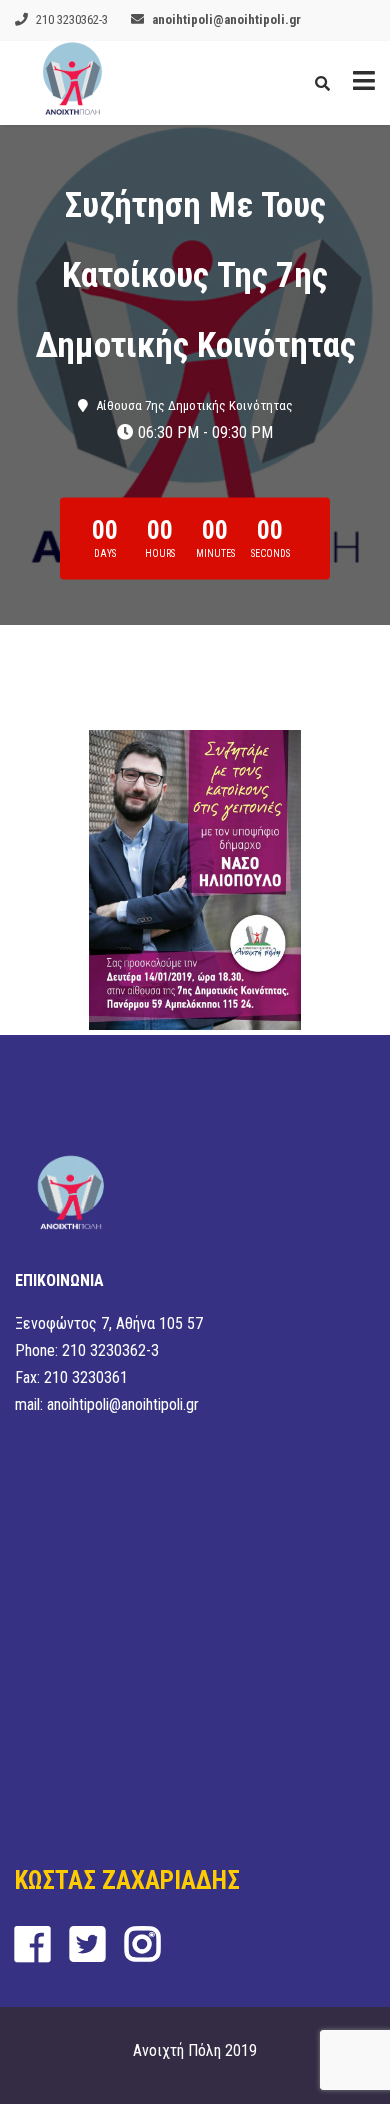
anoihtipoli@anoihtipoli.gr (226, 19)
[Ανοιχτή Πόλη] (72, 83)
